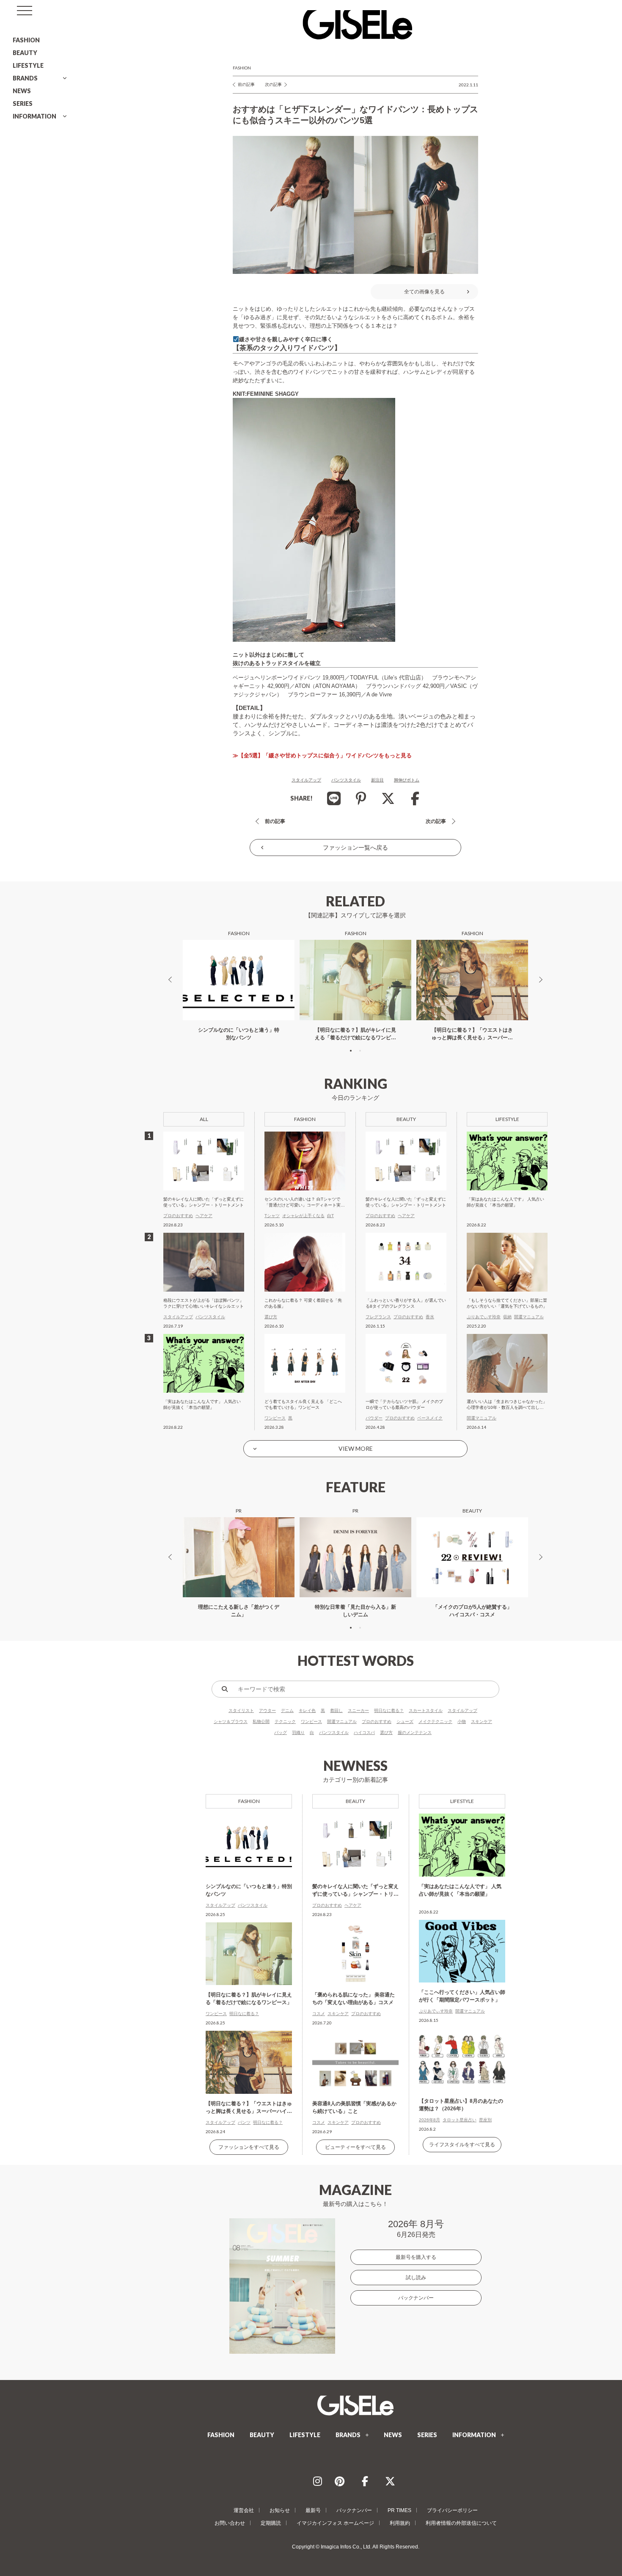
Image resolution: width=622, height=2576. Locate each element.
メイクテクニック (435, 1721)
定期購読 (271, 2523)
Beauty (355, 1801)
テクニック (285, 1721)
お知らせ (280, 2510)
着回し (336, 1710)
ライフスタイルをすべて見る (462, 2145)
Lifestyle (462, 1801)
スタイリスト (241, 1710)
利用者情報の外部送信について (461, 2523)
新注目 (377, 780)
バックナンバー (416, 2298)
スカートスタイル (426, 1710)
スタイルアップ (306, 780)
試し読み (416, 2278)
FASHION (26, 40)
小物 (462, 1721)
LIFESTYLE (28, 65)
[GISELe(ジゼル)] (355, 2405)
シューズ (405, 1721)
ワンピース (311, 1721)
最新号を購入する (416, 2257)
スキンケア (482, 1721)
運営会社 (244, 2510)
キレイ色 (307, 1710)
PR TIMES (399, 2510)
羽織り (298, 1733)
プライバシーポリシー (452, 2510)
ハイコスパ (364, 1733)
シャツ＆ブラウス (231, 1721)
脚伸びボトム (407, 780)
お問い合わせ (230, 2523)
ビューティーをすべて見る (355, 2147)
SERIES (23, 104)
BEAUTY (25, 53)
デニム (287, 1710)
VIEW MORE (356, 1448)
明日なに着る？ (389, 1710)
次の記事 (273, 84)
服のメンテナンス (415, 1733)
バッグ (281, 1733)
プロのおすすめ (377, 1721)
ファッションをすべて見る (249, 2147)
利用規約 (400, 2523)
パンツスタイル (346, 780)
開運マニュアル (342, 1721)
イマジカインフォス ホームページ (335, 2523)
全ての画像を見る (424, 292)
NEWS (22, 91)
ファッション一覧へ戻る (355, 848)
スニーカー (358, 1710)
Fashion (242, 68)
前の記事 (246, 84)
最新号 (313, 2510)
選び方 (386, 1733)
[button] (351, 1051)
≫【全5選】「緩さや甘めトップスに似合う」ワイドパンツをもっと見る (322, 755)
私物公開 (261, 1721)
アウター (267, 1710)
